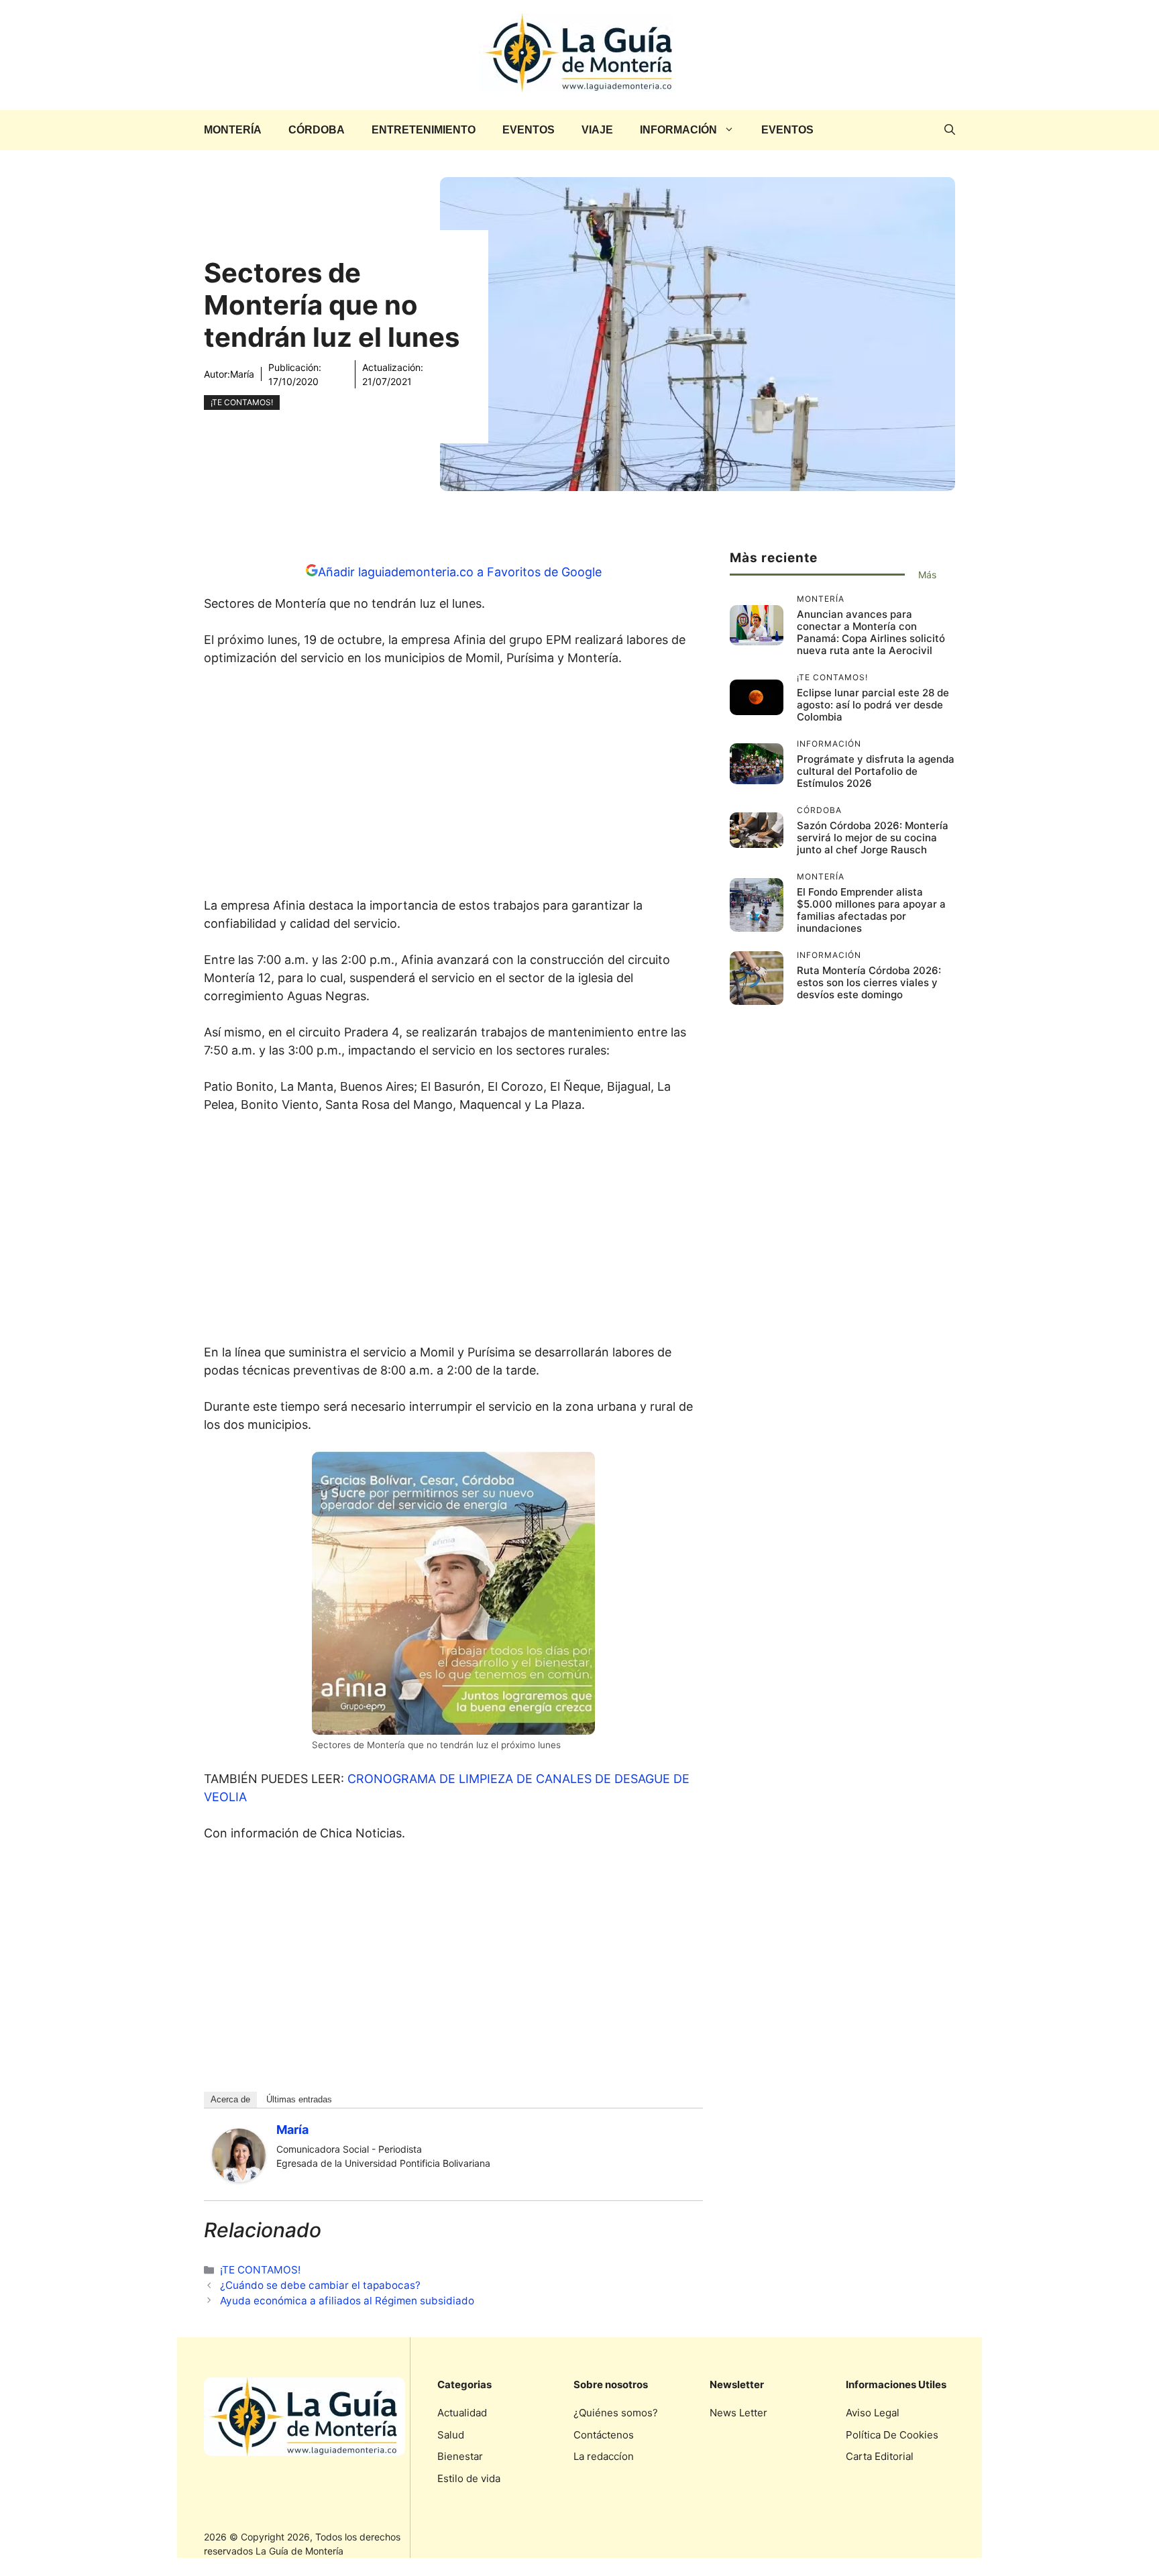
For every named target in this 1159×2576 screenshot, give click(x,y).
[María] (239, 2178)
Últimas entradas (299, 2099)
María (242, 374)
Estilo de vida (469, 2478)
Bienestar (460, 2456)
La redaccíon (604, 2456)
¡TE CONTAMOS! (242, 402)
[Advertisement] (453, 786)
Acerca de (230, 2099)
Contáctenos (604, 2435)
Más (927, 575)
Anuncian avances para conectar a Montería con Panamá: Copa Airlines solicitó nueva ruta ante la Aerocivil (871, 632)
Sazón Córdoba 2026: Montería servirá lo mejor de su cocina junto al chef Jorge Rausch (873, 838)
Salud (451, 2435)
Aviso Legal (873, 2413)
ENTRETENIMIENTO (424, 130)
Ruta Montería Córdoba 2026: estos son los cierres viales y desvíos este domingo (869, 982)
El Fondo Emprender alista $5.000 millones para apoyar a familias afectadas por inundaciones (871, 910)
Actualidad (462, 2413)
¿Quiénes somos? (616, 2413)
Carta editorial (880, 2456)
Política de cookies (892, 2435)
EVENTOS (529, 130)
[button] (950, 130)
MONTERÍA (233, 130)
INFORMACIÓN (678, 130)
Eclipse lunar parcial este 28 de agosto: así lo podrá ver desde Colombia (873, 705)
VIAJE (597, 130)
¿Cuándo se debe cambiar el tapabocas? (320, 2285)
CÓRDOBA (317, 130)
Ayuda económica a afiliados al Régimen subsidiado (347, 2301)
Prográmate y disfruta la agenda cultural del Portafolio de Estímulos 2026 (876, 771)
